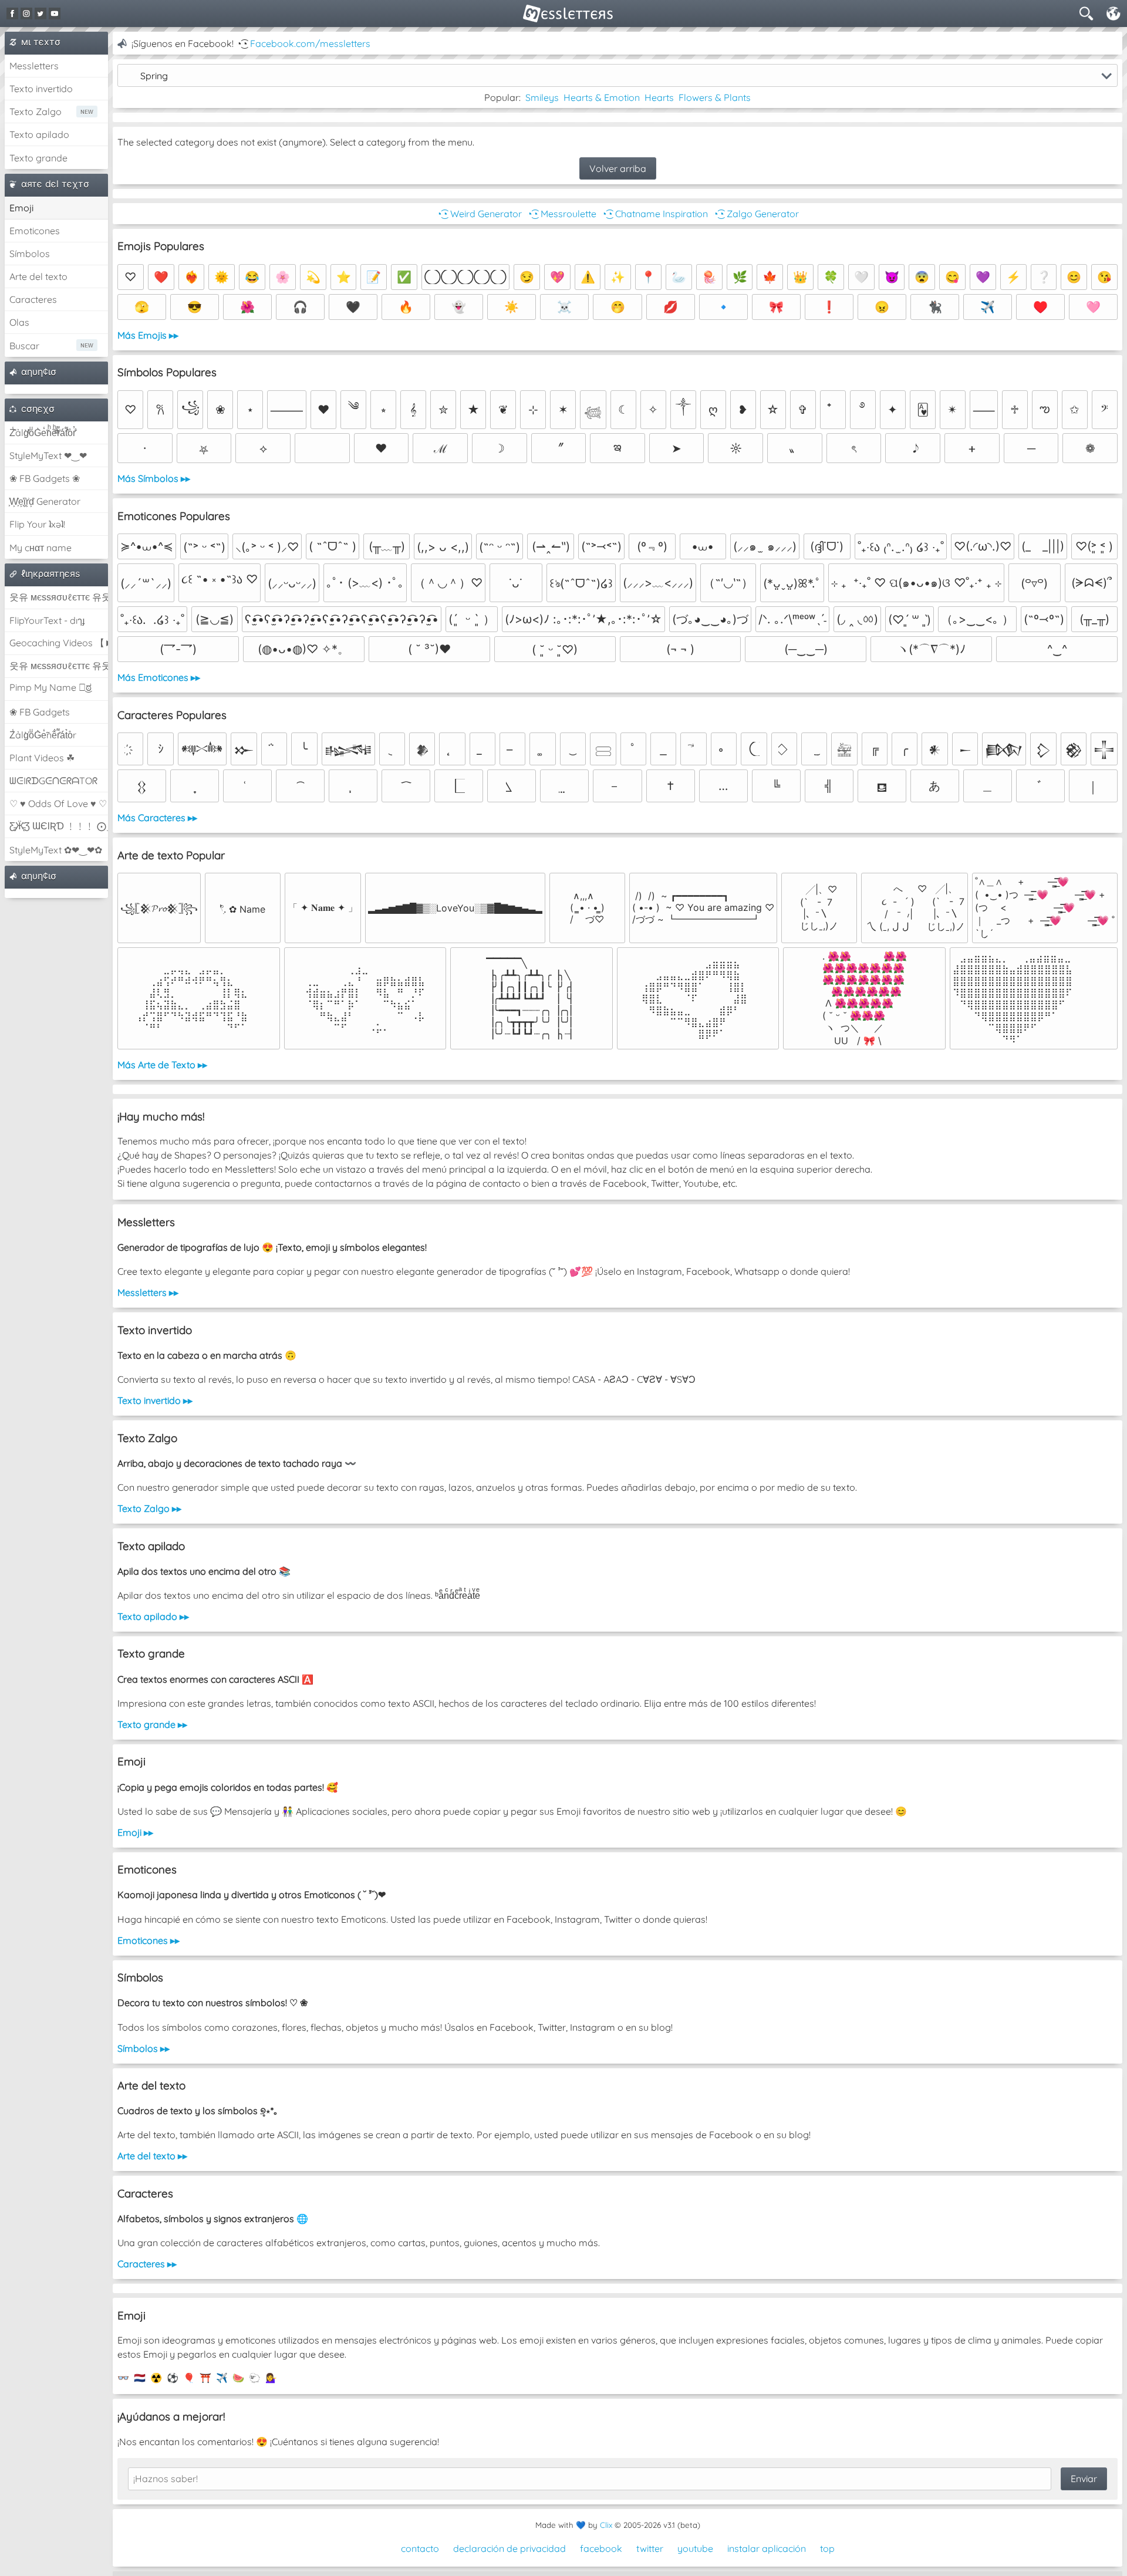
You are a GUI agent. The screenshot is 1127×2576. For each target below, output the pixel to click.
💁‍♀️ (271, 2378)
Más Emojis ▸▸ (148, 335)
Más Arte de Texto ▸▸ (162, 1065)
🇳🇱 (140, 2378)
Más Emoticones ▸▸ (159, 677)
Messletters (34, 66)
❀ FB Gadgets (40, 712)
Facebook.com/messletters (310, 43)
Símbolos (30, 254)
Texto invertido (41, 89)
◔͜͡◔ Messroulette (561, 214)
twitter (650, 2548)
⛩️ (205, 2378)
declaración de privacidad (509, 2548)
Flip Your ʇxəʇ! (37, 524)
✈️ (222, 2378)
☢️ (156, 2378)
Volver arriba (618, 168)
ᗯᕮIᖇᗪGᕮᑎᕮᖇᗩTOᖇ (53, 781)
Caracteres (33, 299)
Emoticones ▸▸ (149, 1940)
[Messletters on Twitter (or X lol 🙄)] (41, 13)
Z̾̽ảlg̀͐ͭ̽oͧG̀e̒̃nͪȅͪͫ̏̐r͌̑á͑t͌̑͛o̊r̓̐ (43, 433)
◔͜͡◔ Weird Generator (479, 214)
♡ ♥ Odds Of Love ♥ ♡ (58, 803)
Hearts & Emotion (602, 97)
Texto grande (38, 158)
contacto (420, 2548)
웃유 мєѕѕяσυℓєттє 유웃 (59, 597)
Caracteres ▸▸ (147, 2264)
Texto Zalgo (36, 112)
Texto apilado (39, 134)
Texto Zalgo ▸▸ (149, 1508)
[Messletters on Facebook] (12, 13)
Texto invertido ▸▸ (155, 1400)
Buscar (24, 346)
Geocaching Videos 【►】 (59, 643)
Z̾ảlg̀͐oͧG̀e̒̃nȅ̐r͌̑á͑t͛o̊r (43, 735)
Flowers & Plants (715, 97)
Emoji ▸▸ (135, 1832)
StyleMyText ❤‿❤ (48, 455)
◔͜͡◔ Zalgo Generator (756, 214)
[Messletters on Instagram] (26, 13)
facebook (601, 2548)
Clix (606, 2525)
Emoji (21, 208)
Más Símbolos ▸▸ (154, 478)
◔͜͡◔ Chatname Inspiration (654, 214)
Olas (19, 322)
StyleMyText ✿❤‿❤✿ (56, 850)
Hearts (659, 97)
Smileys (542, 97)
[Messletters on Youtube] (55, 13)
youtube (695, 2548)
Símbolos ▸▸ (144, 2048)
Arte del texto (38, 276)
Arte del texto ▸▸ (152, 2156)
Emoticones (35, 231)
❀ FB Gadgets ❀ (45, 478)
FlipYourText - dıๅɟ (47, 620)
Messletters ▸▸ (148, 1292)
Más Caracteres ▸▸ (157, 818)
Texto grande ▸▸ (152, 1724)
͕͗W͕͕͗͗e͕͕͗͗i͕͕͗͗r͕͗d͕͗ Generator (45, 501)
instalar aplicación (767, 2548)
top (827, 2548)
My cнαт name (41, 548)
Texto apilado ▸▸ (153, 1616)
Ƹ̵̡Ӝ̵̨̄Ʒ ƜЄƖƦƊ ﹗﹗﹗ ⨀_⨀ (59, 826)
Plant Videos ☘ (42, 758)
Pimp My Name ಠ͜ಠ (50, 687)
